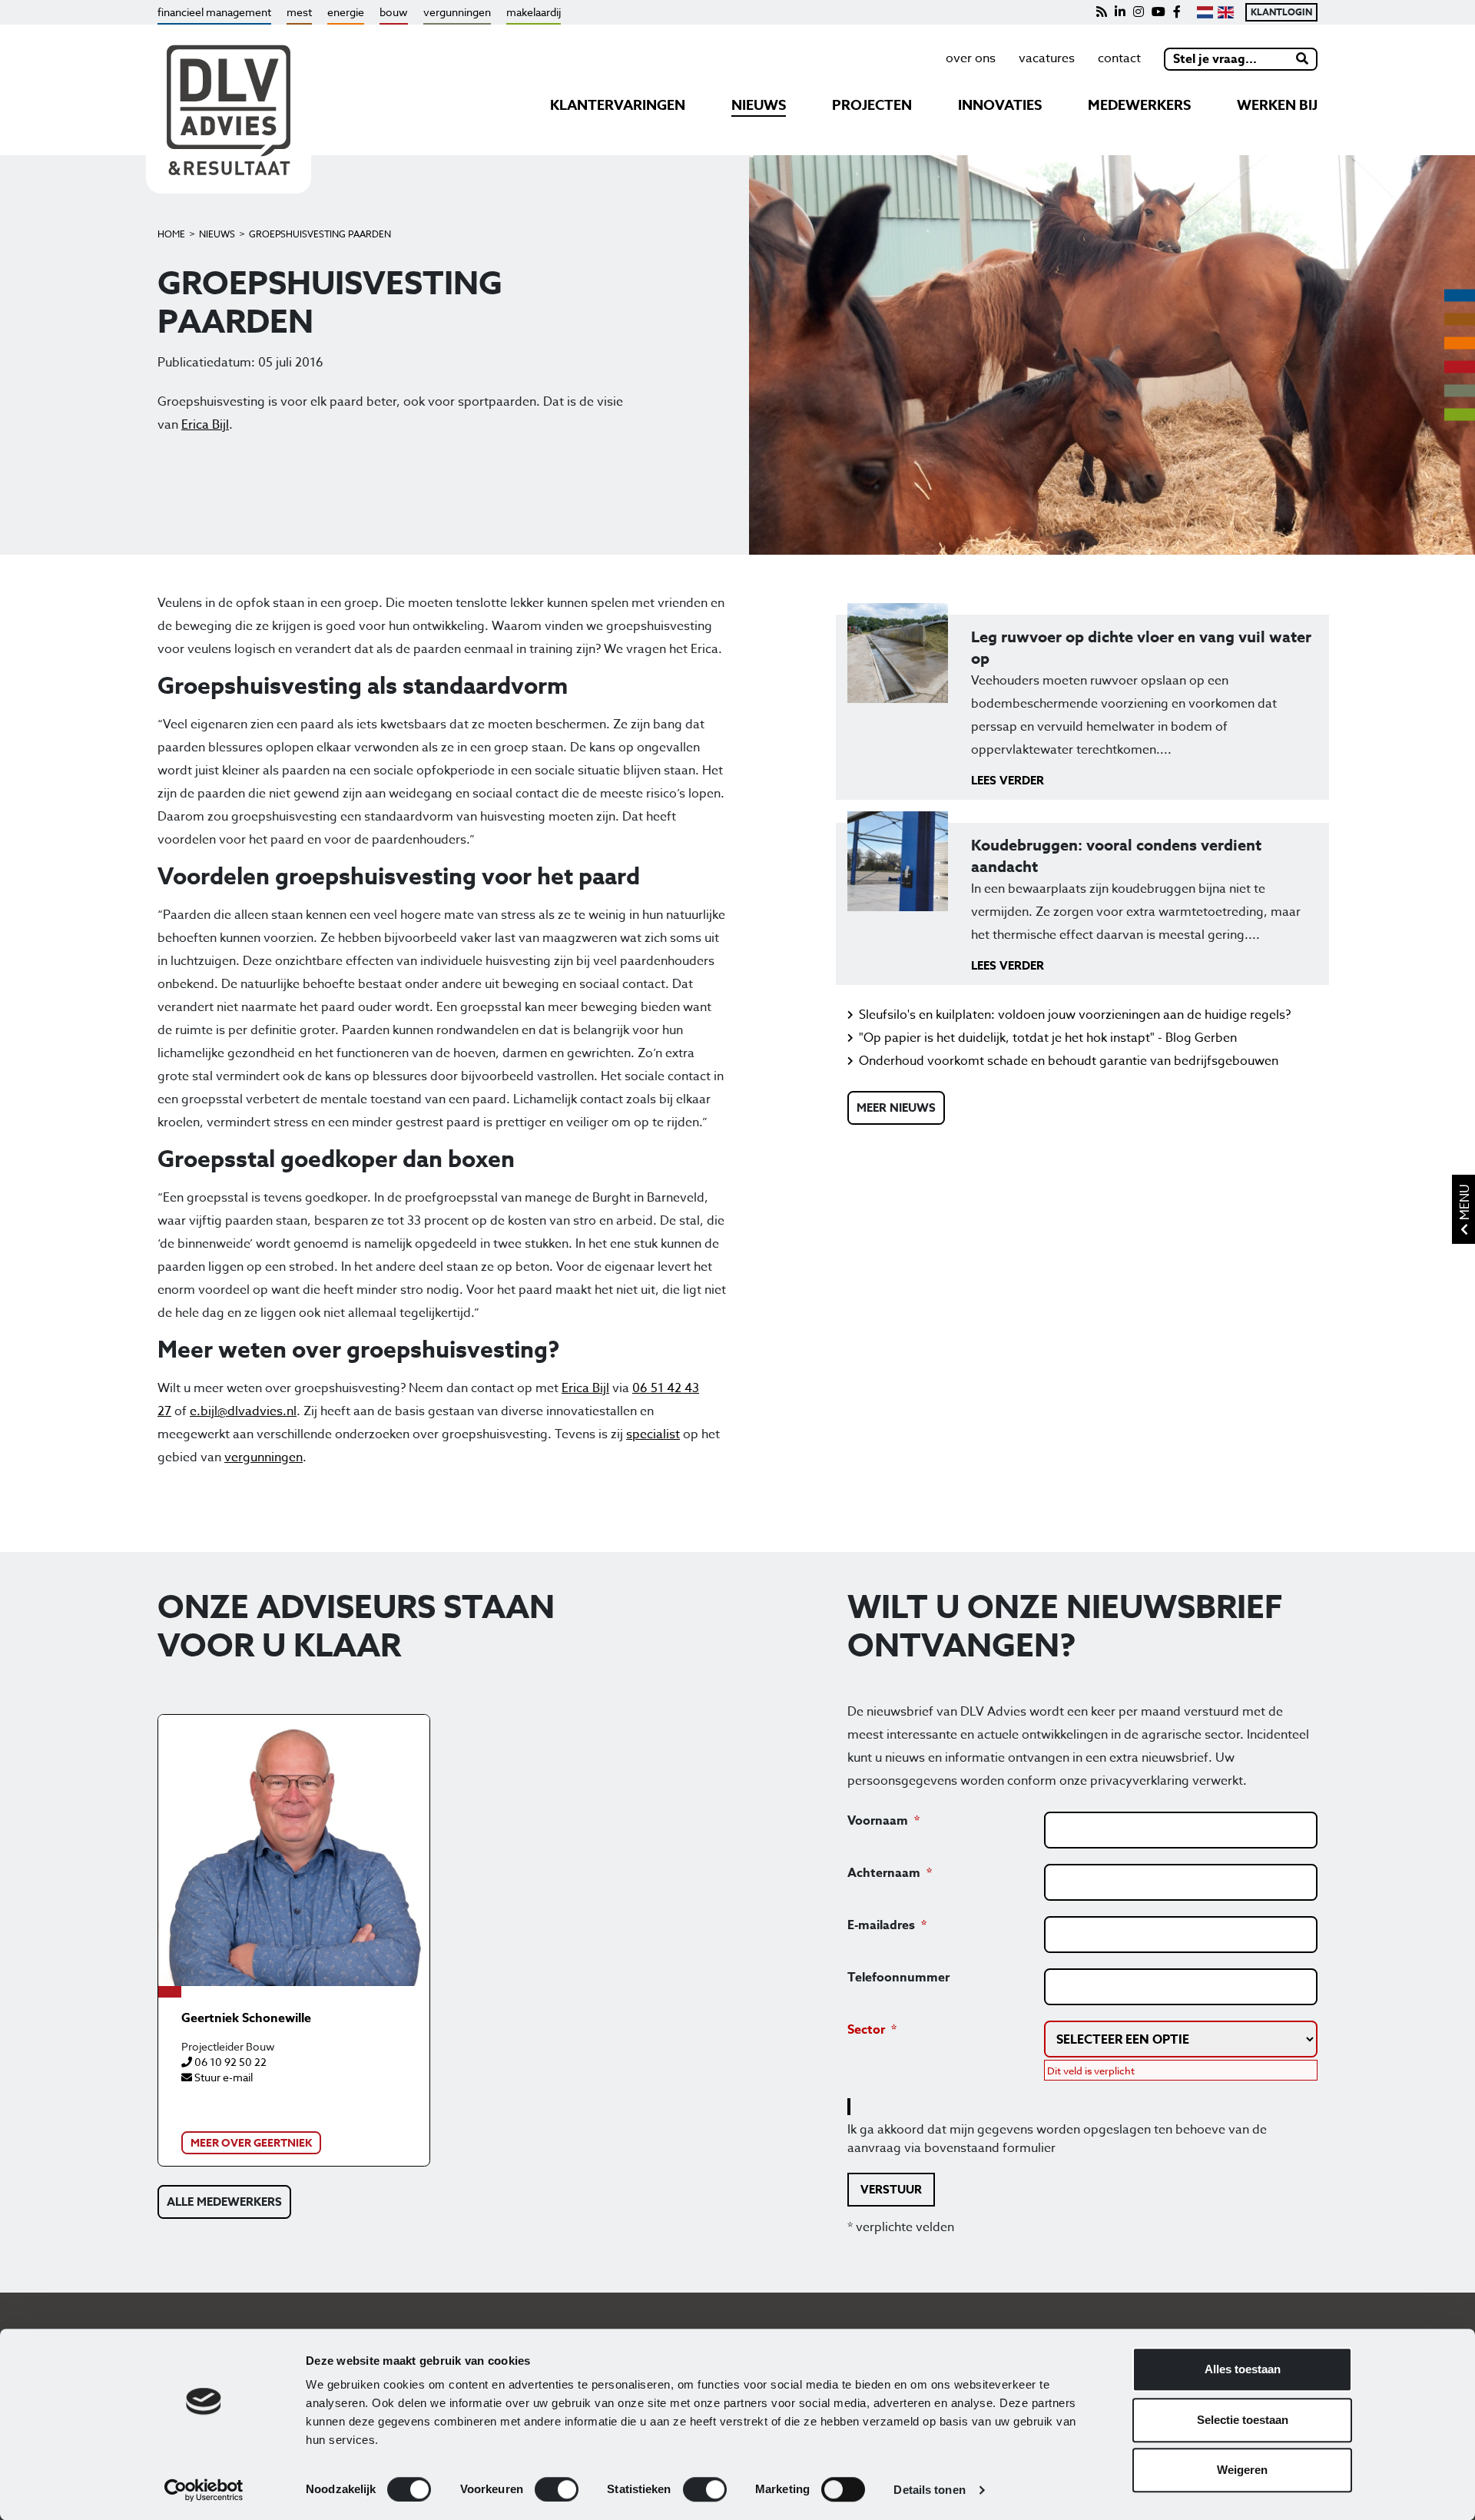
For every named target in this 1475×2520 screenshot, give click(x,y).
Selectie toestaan (1243, 2420)
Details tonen (929, 2490)
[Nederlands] (1205, 12)
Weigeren (1242, 2470)
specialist (653, 1434)
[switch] (557, 2489)
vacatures (1047, 58)
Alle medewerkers (224, 2202)
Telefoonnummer (898, 1978)
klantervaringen (618, 105)
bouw (394, 12)
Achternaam (884, 1873)
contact (1119, 58)
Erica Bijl (205, 425)
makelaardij (534, 12)
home (171, 234)
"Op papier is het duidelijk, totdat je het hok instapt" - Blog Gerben (1048, 1038)
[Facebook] (1177, 12)
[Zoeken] (1303, 59)
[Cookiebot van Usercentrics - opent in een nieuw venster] (204, 2490)
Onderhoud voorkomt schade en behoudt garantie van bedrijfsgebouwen (1069, 1061)
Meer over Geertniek (251, 2143)
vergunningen (457, 12)
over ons (971, 58)
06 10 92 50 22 (229, 2062)
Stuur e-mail (222, 2077)
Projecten (872, 105)
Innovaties (1000, 105)
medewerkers (1139, 105)
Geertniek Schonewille (246, 2018)
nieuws (759, 105)
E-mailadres (881, 1925)
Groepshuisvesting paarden (320, 234)
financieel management (214, 12)
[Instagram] (1139, 12)
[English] (1226, 12)
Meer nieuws (896, 1107)
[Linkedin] (1120, 12)
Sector (866, 2030)
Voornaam (878, 1821)
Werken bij (1277, 105)
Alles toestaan (1243, 2369)
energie (346, 12)
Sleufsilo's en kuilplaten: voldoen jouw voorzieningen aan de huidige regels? (1075, 1015)
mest (299, 12)
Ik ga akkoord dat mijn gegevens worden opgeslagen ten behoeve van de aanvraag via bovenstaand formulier (1057, 2139)
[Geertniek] (294, 1850)
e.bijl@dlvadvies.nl (243, 1411)
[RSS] (1102, 12)
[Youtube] (1158, 12)
